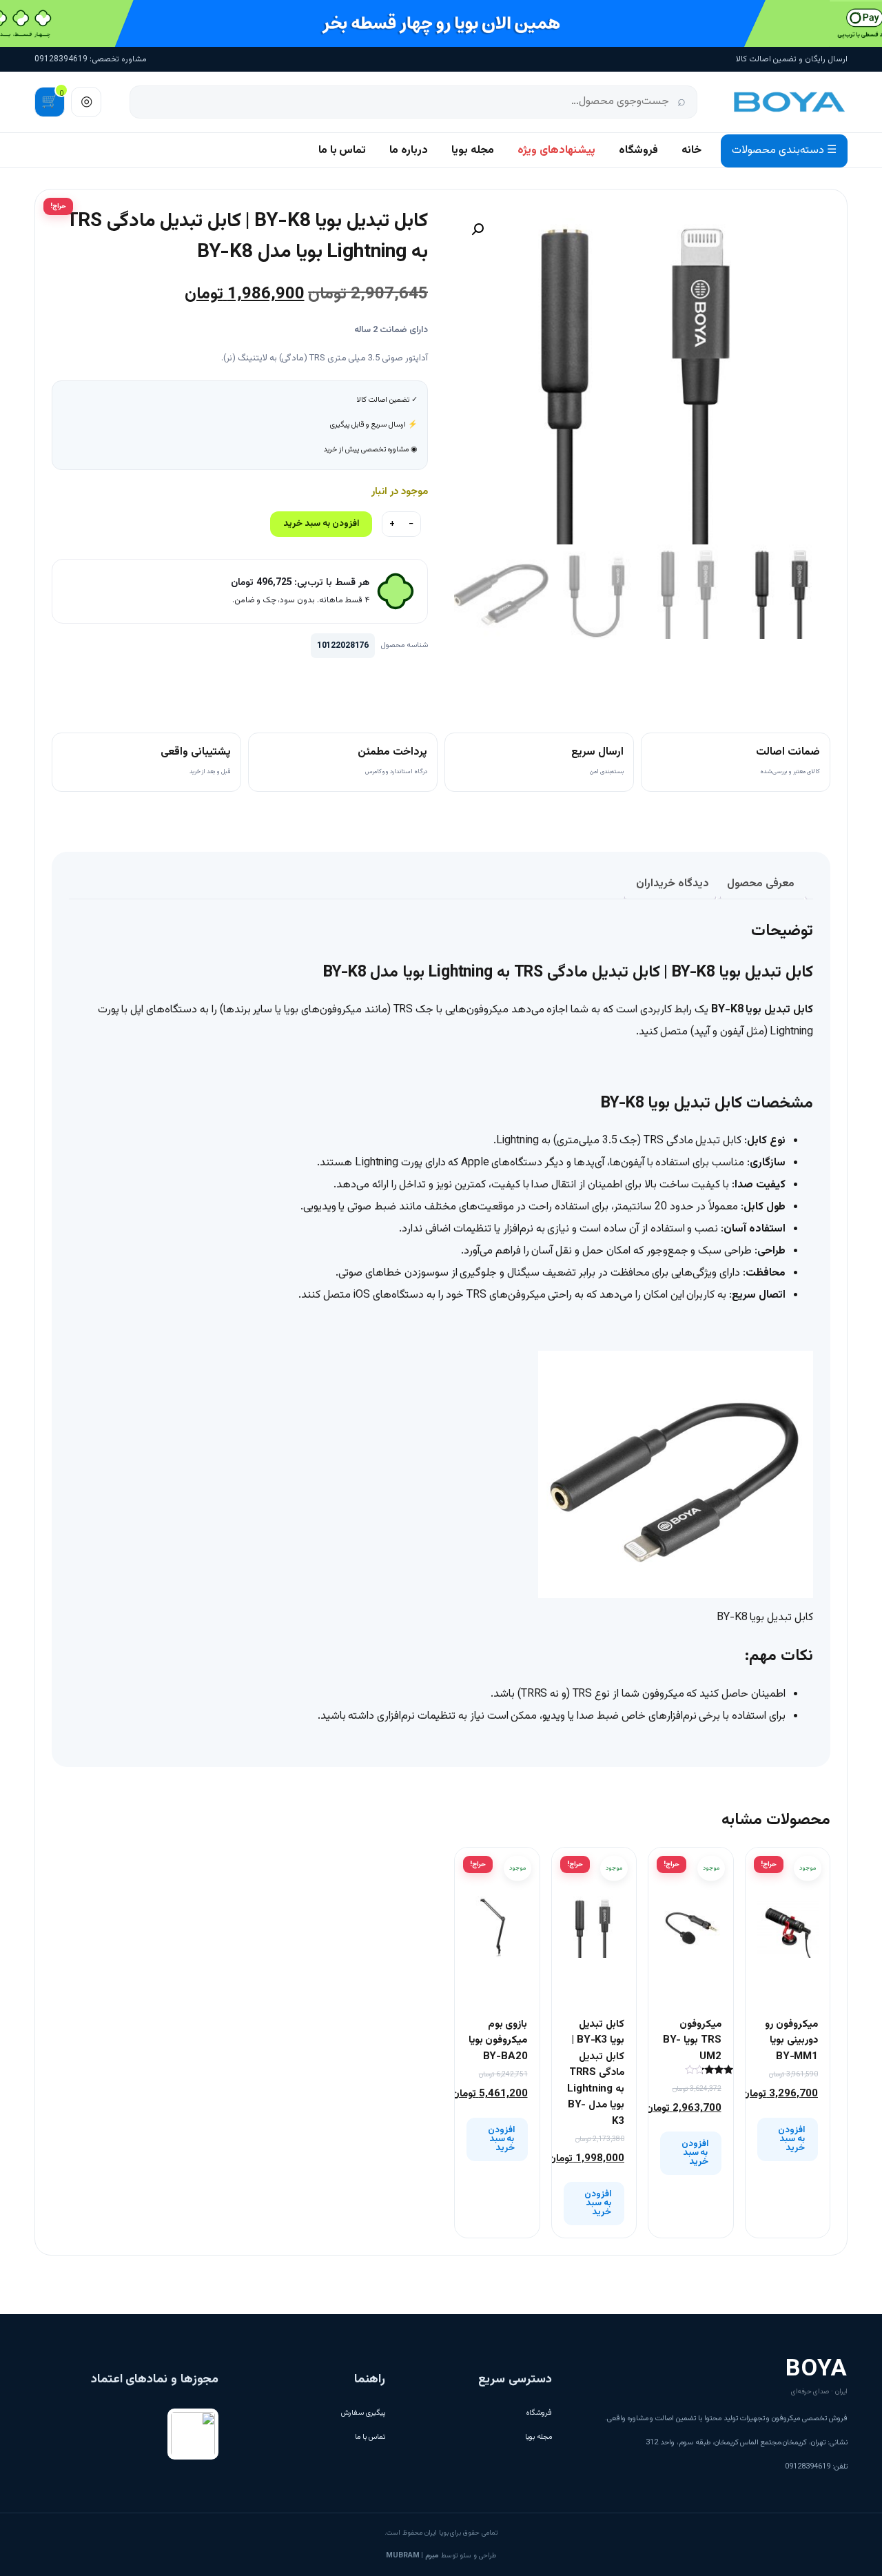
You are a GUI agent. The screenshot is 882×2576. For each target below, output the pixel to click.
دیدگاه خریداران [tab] (673, 884)
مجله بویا (473, 151)
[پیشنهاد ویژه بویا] (441, 23)
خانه (691, 151)
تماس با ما (342, 151)
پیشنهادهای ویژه (556, 151)
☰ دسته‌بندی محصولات (784, 151)
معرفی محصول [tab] (761, 884)
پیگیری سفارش (363, 2413)
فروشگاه (638, 151)
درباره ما (409, 151)
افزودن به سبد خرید (321, 524)
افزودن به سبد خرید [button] (791, 2139)
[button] (478, 229)
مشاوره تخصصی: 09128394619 (91, 59)
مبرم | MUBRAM (412, 2556)
